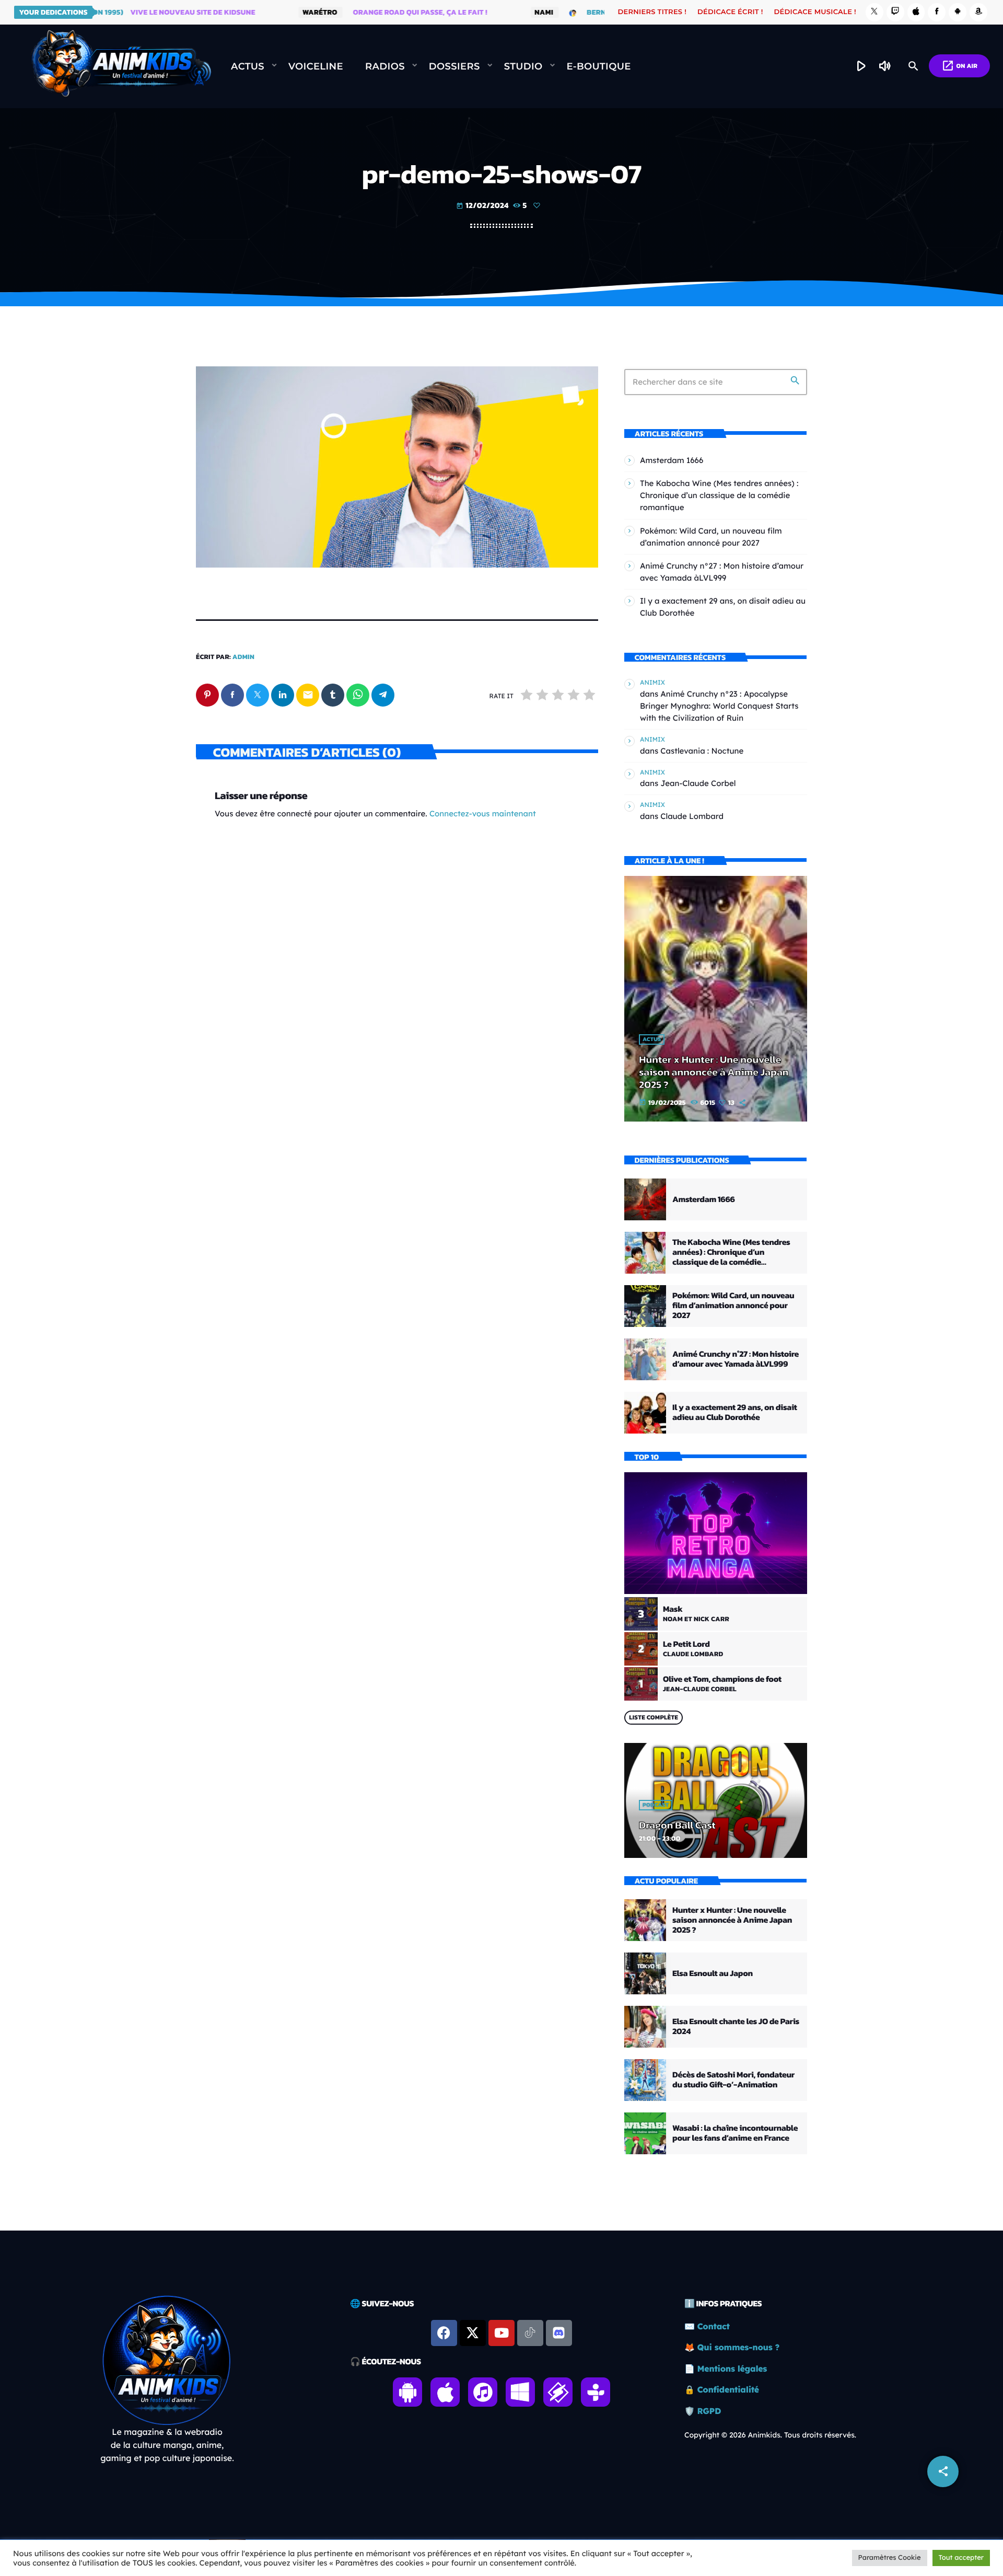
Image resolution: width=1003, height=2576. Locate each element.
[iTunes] (916, 12)
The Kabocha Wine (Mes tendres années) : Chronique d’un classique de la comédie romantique (719, 495)
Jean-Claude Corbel (698, 783)
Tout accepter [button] (961, 2558)
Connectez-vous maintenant (483, 813)
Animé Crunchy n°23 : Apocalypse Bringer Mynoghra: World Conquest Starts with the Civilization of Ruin (719, 706)
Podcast (656, 1805)
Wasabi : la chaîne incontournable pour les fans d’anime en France (735, 2133)
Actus (652, 1039)
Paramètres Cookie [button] (890, 2558)
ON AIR (959, 66)
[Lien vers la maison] (121, 66)
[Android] (958, 12)
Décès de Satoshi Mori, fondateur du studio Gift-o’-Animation (733, 2080)
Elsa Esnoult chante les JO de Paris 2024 (736, 2026)
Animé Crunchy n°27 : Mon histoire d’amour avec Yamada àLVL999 (736, 1359)
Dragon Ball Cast (677, 1825)
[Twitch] (895, 12)
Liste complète (654, 1717)
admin (243, 657)
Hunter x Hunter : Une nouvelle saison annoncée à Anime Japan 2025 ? (714, 1072)
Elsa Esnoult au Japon (713, 1973)
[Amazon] (978, 12)
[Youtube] (501, 2333)
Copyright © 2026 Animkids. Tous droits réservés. (770, 2435)
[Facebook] (937, 12)
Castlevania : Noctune (702, 751)
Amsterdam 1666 (672, 460)
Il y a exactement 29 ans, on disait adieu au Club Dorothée (735, 1412)
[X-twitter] (473, 2333)
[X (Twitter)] (874, 12)
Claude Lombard (692, 816)
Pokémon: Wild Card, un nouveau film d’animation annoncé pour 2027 (733, 1306)
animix (652, 682)
